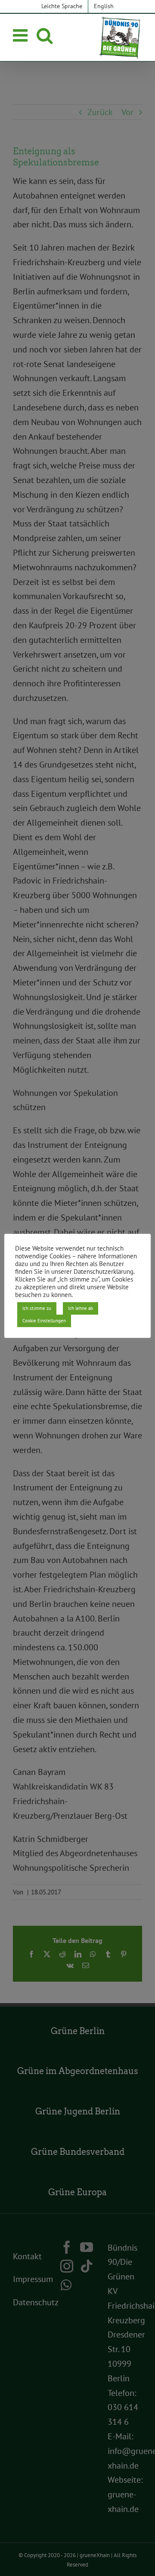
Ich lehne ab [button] (81, 1308)
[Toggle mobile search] (45, 35)
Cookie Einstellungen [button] (44, 1321)
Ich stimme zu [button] (37, 1308)
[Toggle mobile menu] (22, 35)
